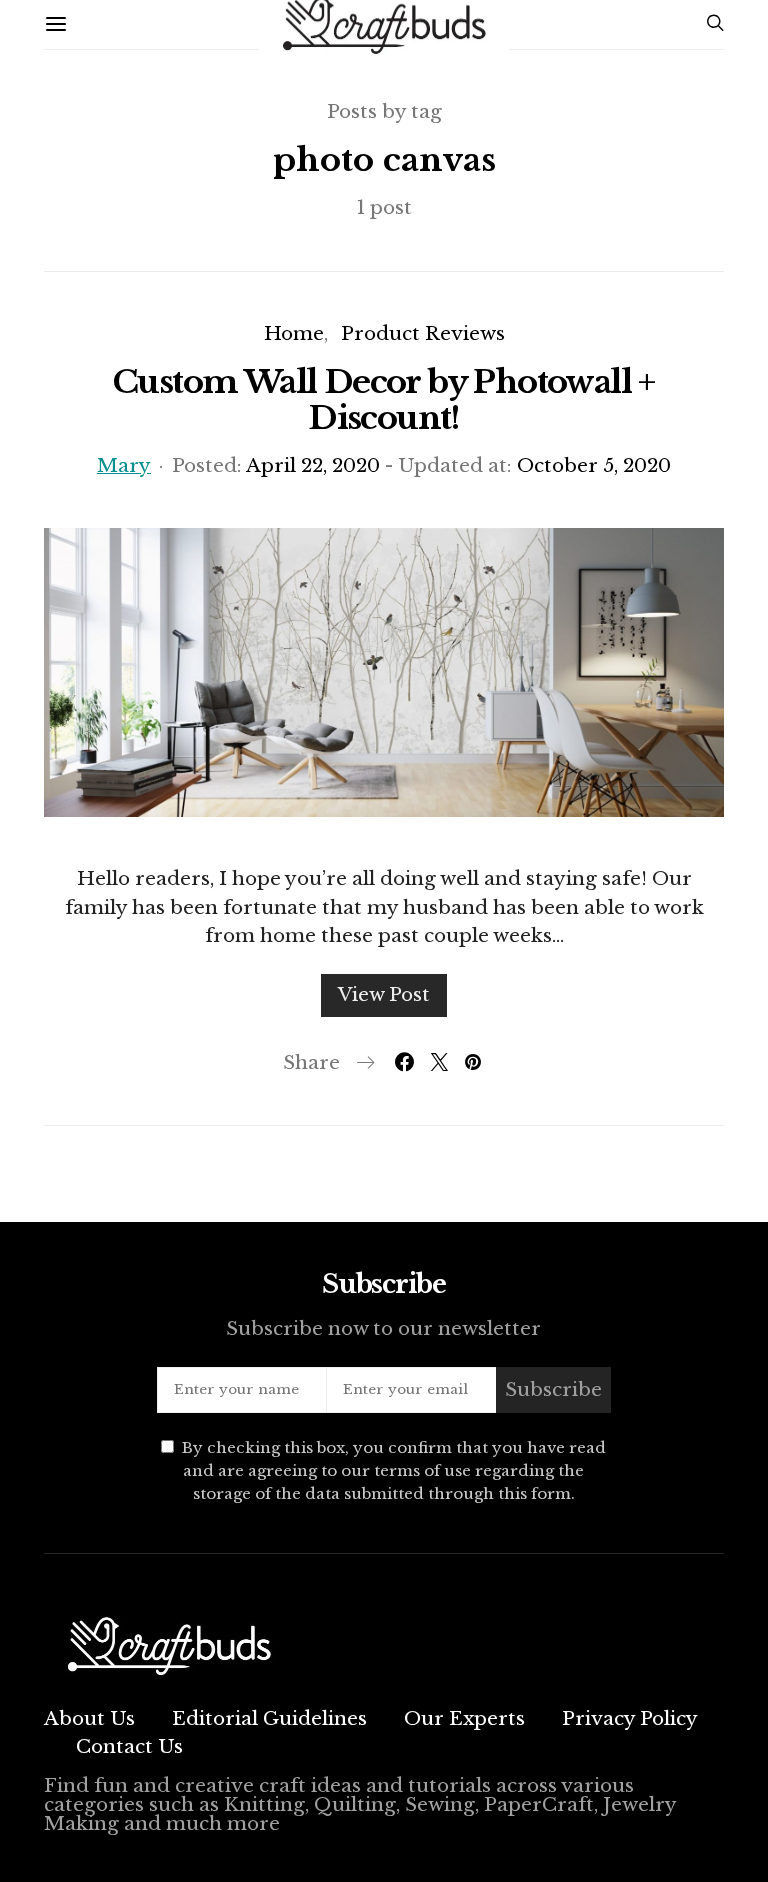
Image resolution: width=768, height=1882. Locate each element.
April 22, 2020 (313, 465)
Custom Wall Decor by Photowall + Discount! (384, 400)
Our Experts (464, 1718)
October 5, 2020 (594, 465)
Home (294, 333)
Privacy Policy (630, 1718)
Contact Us (129, 1746)
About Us (89, 1718)
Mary (124, 465)
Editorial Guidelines (269, 1718)
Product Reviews (423, 333)
